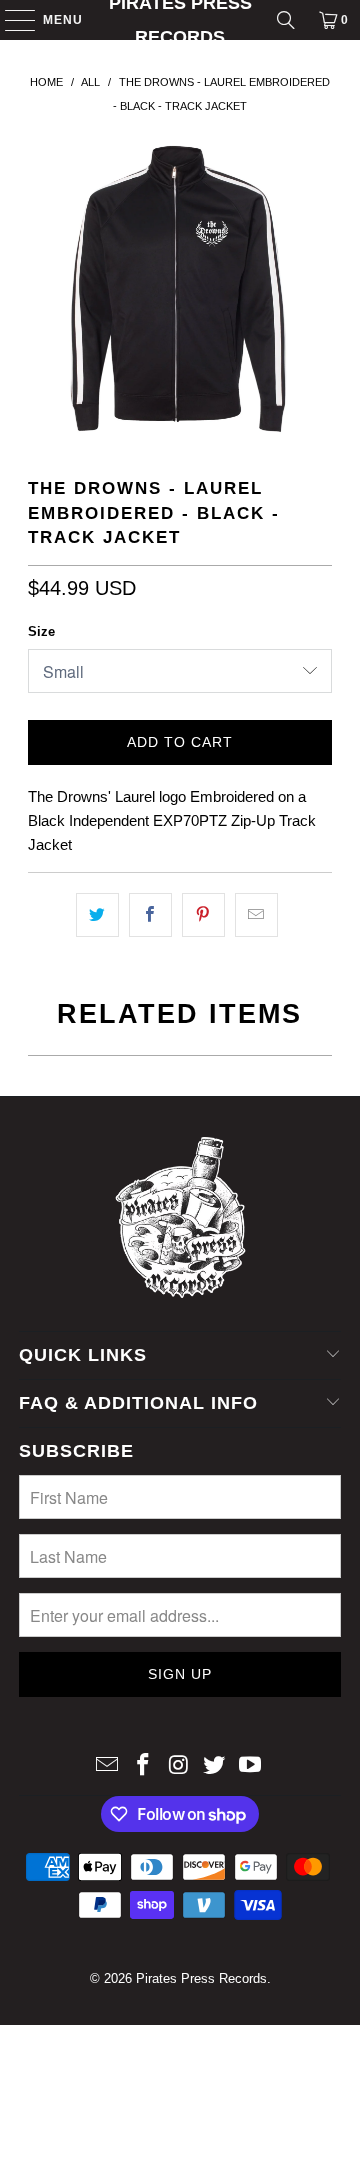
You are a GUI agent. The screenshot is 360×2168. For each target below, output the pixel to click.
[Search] (286, 20)
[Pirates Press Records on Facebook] (143, 1766)
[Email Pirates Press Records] (108, 1766)
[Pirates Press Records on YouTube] (251, 1766)
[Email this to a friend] (256, 915)
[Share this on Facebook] (150, 915)
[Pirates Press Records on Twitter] (215, 1766)
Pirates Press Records (180, 20)
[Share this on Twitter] (97, 915)
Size (41, 631)
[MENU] (10, 20)
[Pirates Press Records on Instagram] (179, 1766)
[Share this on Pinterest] (203, 915)
